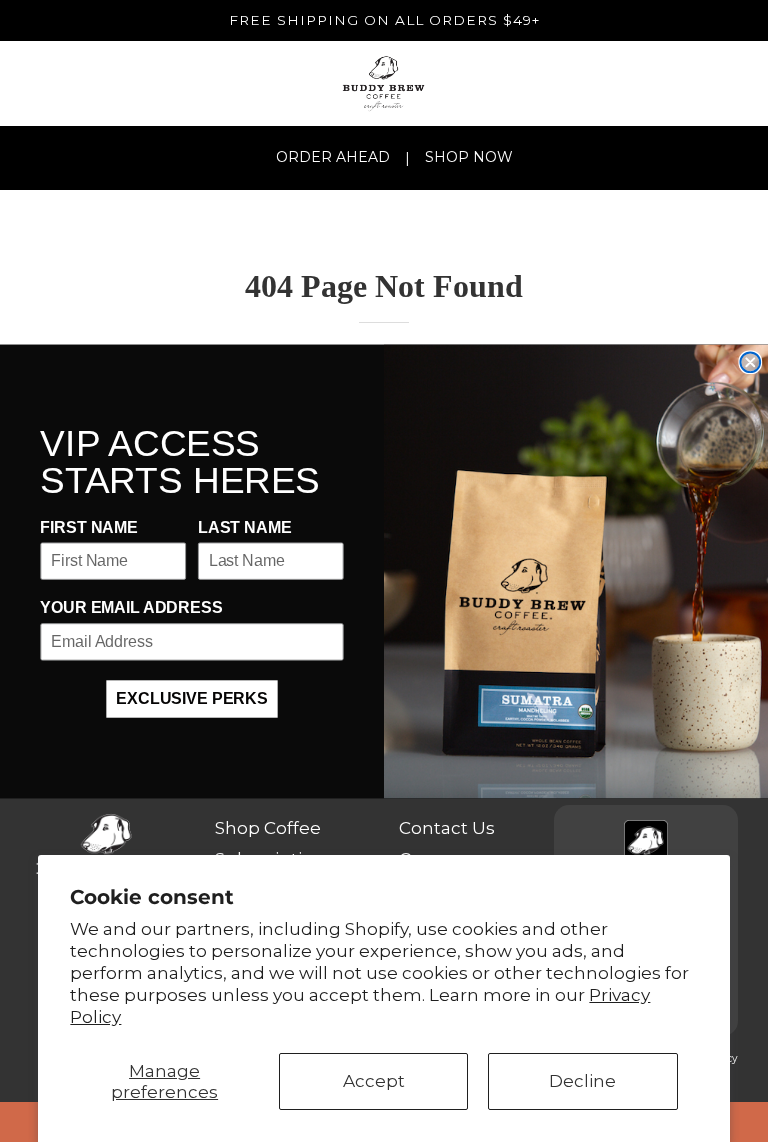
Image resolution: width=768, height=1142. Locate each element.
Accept (374, 1081)
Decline (582, 1081)
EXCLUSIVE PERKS (192, 698)
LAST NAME (245, 527)
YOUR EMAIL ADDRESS (131, 608)
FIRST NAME (88, 527)
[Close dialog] (750, 362)
